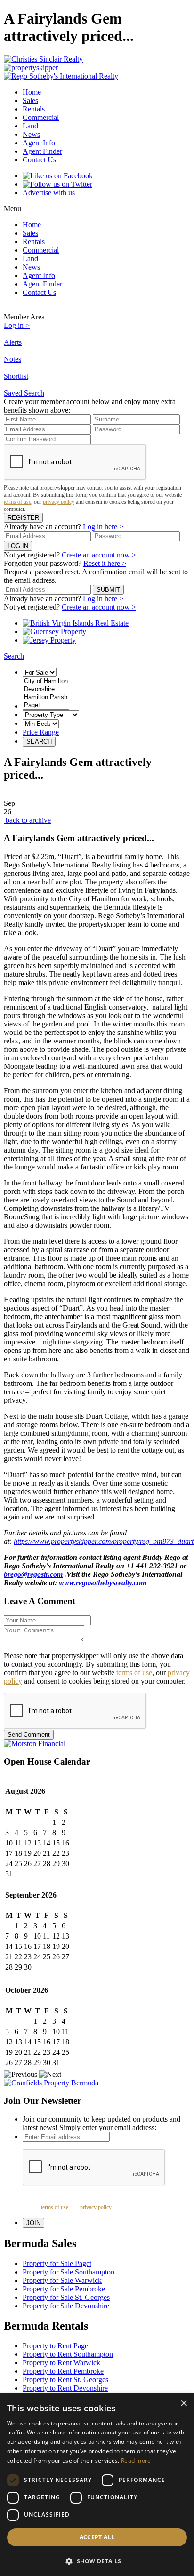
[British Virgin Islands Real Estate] (76, 623)
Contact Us (39, 160)
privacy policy (59, 502)
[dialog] (97, 2485)
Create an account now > (99, 555)
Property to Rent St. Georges (65, 2380)
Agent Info (39, 143)
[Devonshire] (46, 689)
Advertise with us (49, 193)
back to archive (27, 820)
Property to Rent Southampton (68, 2354)
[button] (97, 2561)
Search (14, 656)
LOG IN (18, 546)
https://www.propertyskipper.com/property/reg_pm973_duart (104, 1541)
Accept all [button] (97, 2537)
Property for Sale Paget (57, 2263)
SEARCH (39, 742)
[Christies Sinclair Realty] (97, 59)
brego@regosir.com (33, 1574)
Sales (30, 100)
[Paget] (46, 705)
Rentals (34, 109)
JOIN (33, 2223)
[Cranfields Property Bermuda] (97, 2083)
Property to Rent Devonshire (65, 2388)
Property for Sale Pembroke (64, 2289)
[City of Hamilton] (46, 681)
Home (32, 92)
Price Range (41, 732)
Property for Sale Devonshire (66, 2306)
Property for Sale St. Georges (66, 2297)
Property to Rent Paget (56, 2346)
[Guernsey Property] (54, 632)
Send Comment (29, 1735)
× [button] (183, 2404)
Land (30, 126)
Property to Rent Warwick (61, 2363)
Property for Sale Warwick (62, 2280)
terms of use (17, 502)
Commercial (41, 117)
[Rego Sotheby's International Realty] (97, 76)
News (31, 134)
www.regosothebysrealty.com (103, 1583)
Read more (136, 2461)
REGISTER (23, 518)
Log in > (17, 325)
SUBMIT (108, 590)
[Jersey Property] (49, 640)
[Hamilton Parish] (46, 697)
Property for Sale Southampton (69, 2272)
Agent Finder (42, 151)
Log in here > (103, 527)
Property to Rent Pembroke (63, 2371)
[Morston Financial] (97, 1744)
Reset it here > (105, 563)
